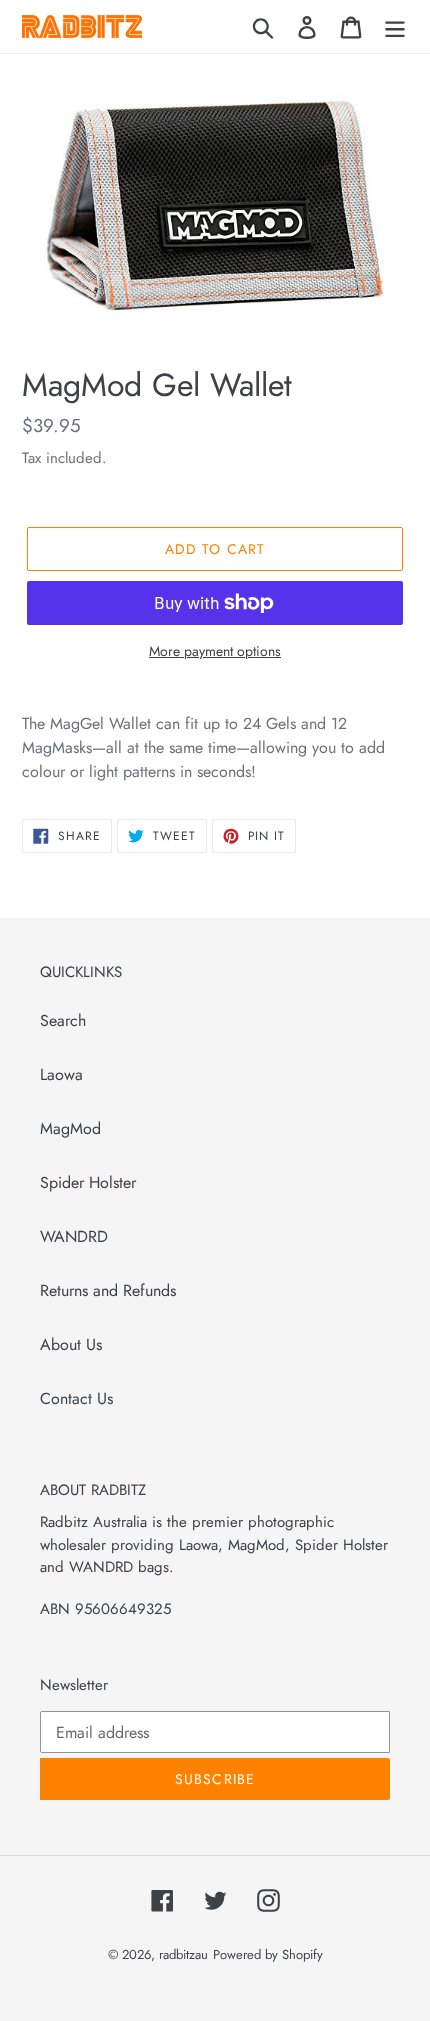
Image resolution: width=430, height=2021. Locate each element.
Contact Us (76, 1398)
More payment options (215, 651)
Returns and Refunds (108, 1290)
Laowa (61, 1074)
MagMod (70, 1128)
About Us (71, 1344)
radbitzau (183, 1954)
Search (63, 1020)
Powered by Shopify (268, 1954)
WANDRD (74, 1236)
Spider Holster (88, 1182)
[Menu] (395, 26)
